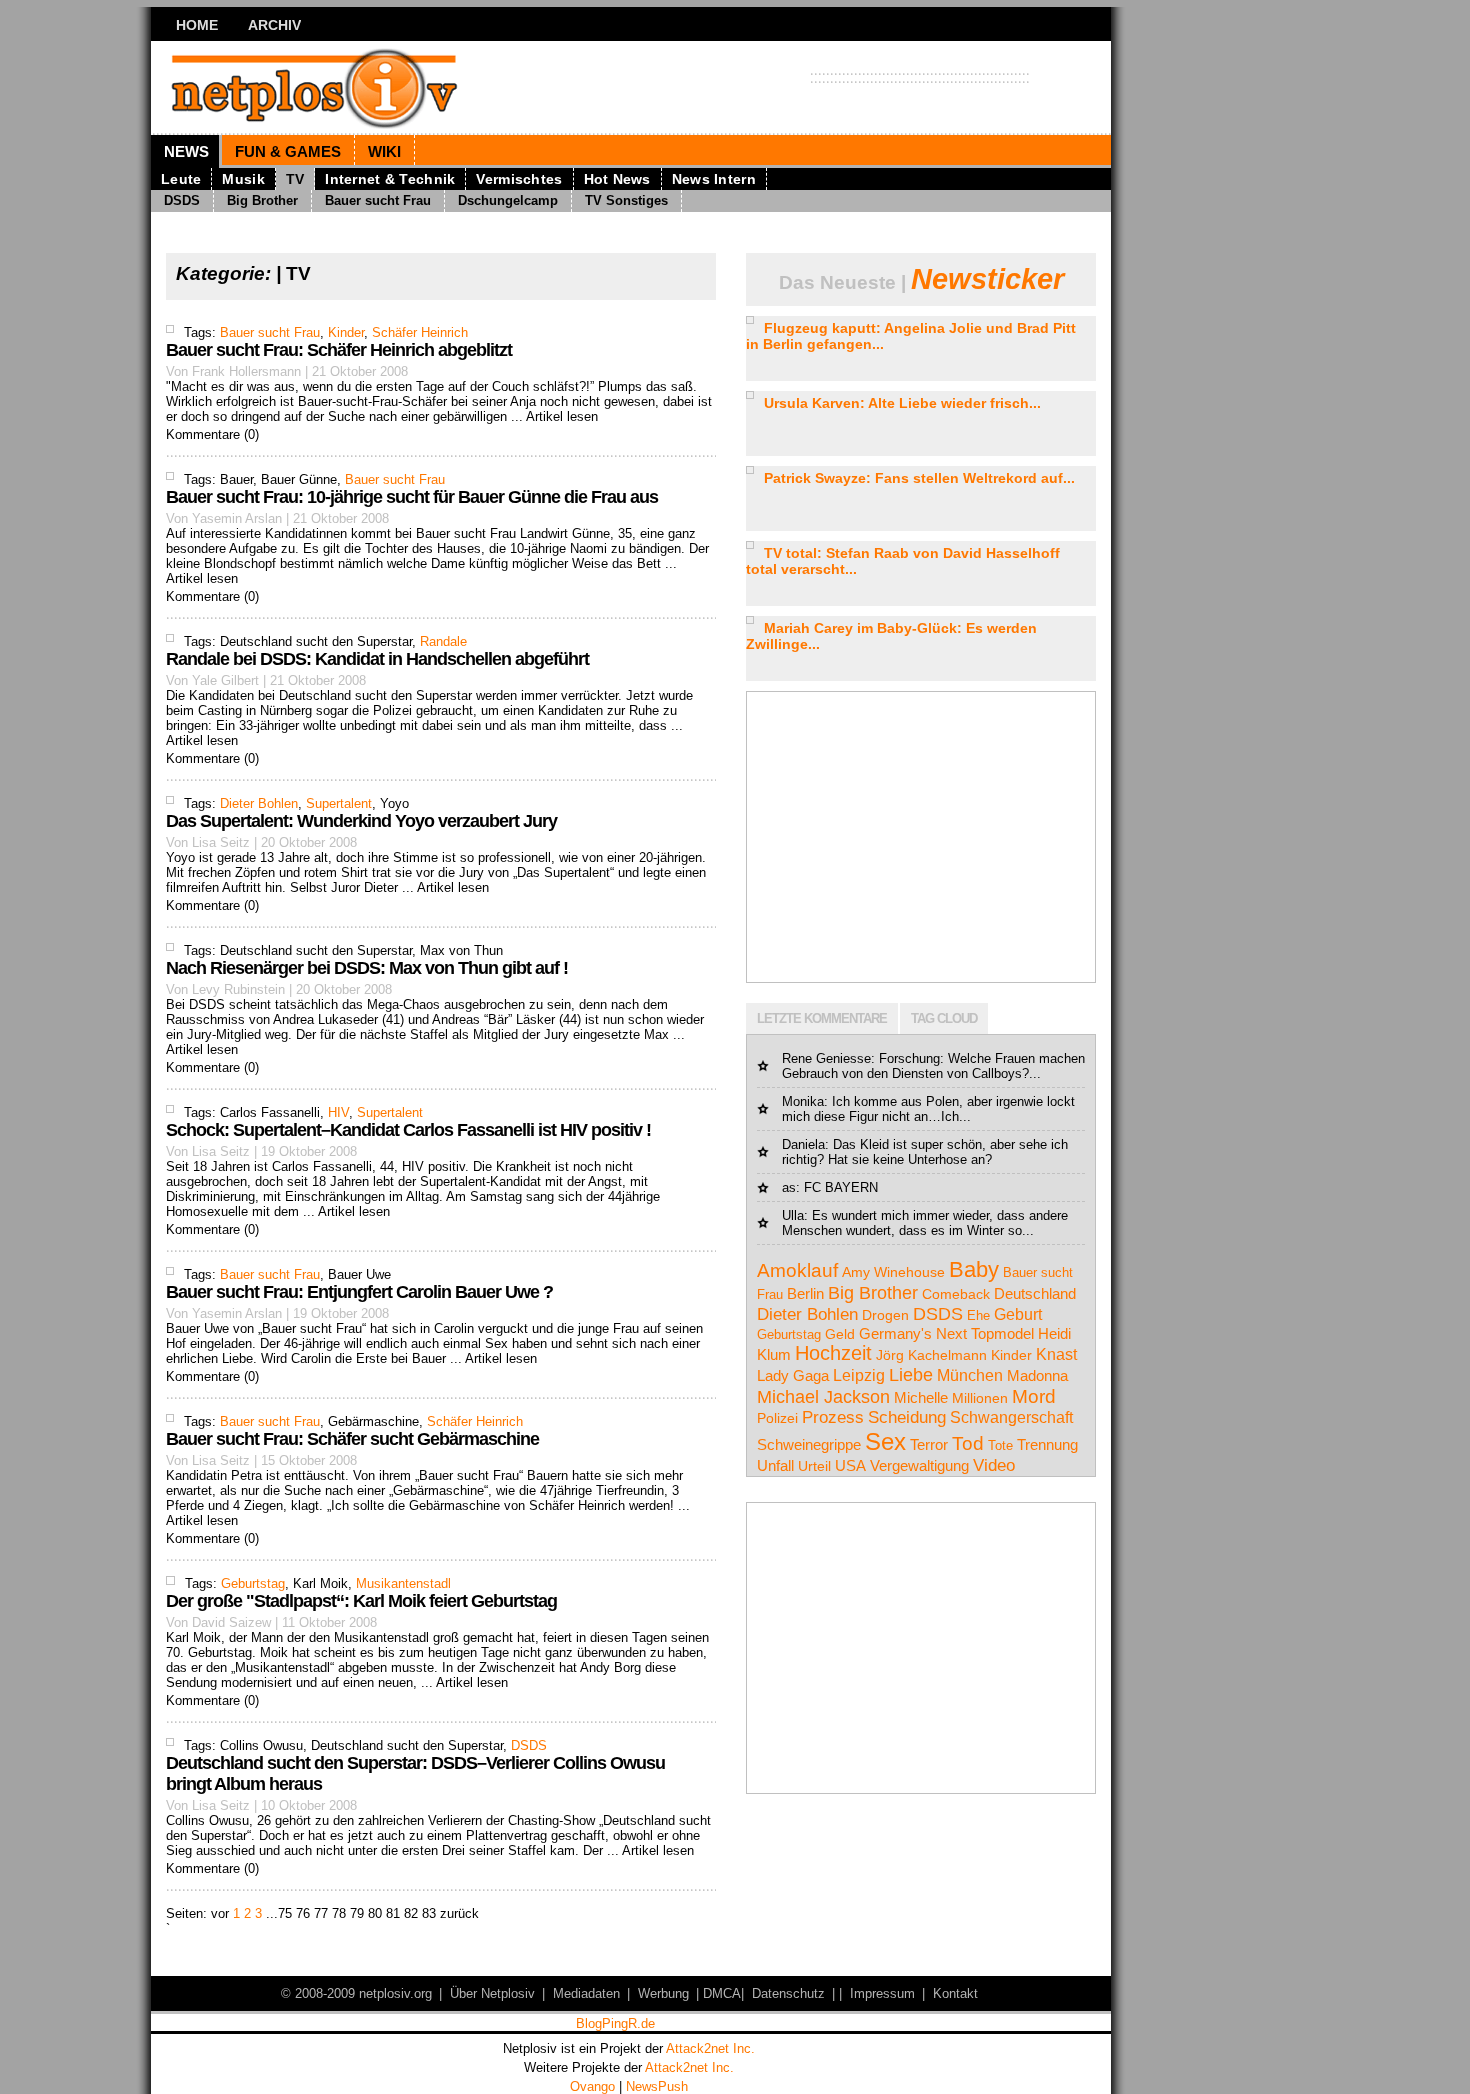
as (789, 1187)
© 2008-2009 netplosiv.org (356, 1993)
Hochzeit (833, 1353)
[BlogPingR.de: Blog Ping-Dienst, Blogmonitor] (615, 2026)
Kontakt (955, 1993)
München (970, 1375)
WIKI (384, 151)
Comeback (956, 1294)
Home (197, 25)
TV (295, 179)
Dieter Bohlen (259, 803)
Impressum (882, 1993)
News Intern (714, 179)
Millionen (980, 1398)
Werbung (663, 1993)
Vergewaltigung (919, 1466)
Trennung (1047, 1445)
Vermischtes (519, 179)
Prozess (833, 1417)
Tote (1000, 1445)
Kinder (346, 332)
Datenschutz (788, 1993)
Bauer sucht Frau (378, 200)
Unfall (775, 1465)
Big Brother (262, 200)
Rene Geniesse (826, 1058)
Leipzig (859, 1375)
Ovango (592, 2086)
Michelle (921, 1398)
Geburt (1018, 1314)
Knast (1056, 1354)
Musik (243, 179)
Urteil (814, 1466)
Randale (443, 641)
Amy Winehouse (893, 1272)
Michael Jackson (823, 1396)
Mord (1034, 1396)
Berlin (805, 1293)
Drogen (885, 1315)
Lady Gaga (793, 1376)
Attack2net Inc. (710, 2048)
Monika (803, 1101)
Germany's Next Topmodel (946, 1333)
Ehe (978, 1315)
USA (850, 1465)
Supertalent (339, 803)
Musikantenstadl (403, 1583)
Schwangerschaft (1011, 1417)
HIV (338, 1112)
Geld (840, 1334)
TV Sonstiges (626, 200)
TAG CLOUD (944, 1018)
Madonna (1037, 1376)
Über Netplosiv (492, 1993)
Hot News (617, 179)
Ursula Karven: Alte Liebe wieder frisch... (902, 403)
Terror (929, 1445)
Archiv (274, 25)
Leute (181, 179)
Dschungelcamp (508, 200)
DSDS (182, 200)
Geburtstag (253, 1583)
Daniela (803, 1144)
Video (994, 1465)
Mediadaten (586, 1993)
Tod (968, 1443)
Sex (885, 1441)
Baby (974, 1269)
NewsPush (657, 2086)
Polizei (777, 1418)
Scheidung (907, 1417)
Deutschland (1035, 1293)
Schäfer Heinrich (420, 332)
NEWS (186, 151)
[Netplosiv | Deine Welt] (345, 87)
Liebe (911, 1375)
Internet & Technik (390, 179)
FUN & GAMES (288, 151)
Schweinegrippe (809, 1445)
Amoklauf (797, 1270)
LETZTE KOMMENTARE (822, 1018)
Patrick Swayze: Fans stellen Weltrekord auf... (919, 478)
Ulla (793, 1215)
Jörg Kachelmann (931, 1355)
